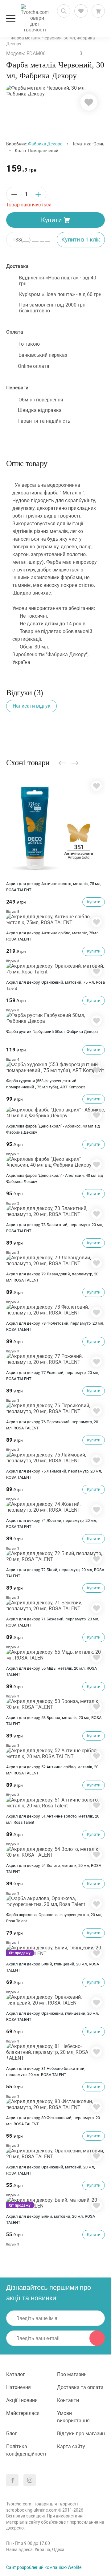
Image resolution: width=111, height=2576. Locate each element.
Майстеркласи (23, 2413)
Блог (12, 2434)
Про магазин (72, 2374)
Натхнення (18, 2387)
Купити (51, 220)
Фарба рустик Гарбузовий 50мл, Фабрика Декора (52, 1032)
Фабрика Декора (45, 144)
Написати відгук (32, 706)
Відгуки (13, 912)
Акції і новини (22, 2400)
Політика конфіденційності (26, 2450)
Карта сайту (71, 2446)
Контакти (68, 2400)
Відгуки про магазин (81, 2434)
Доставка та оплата (80, 2387)
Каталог (16, 2374)
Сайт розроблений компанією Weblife (44, 2567)
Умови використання (73, 2417)
